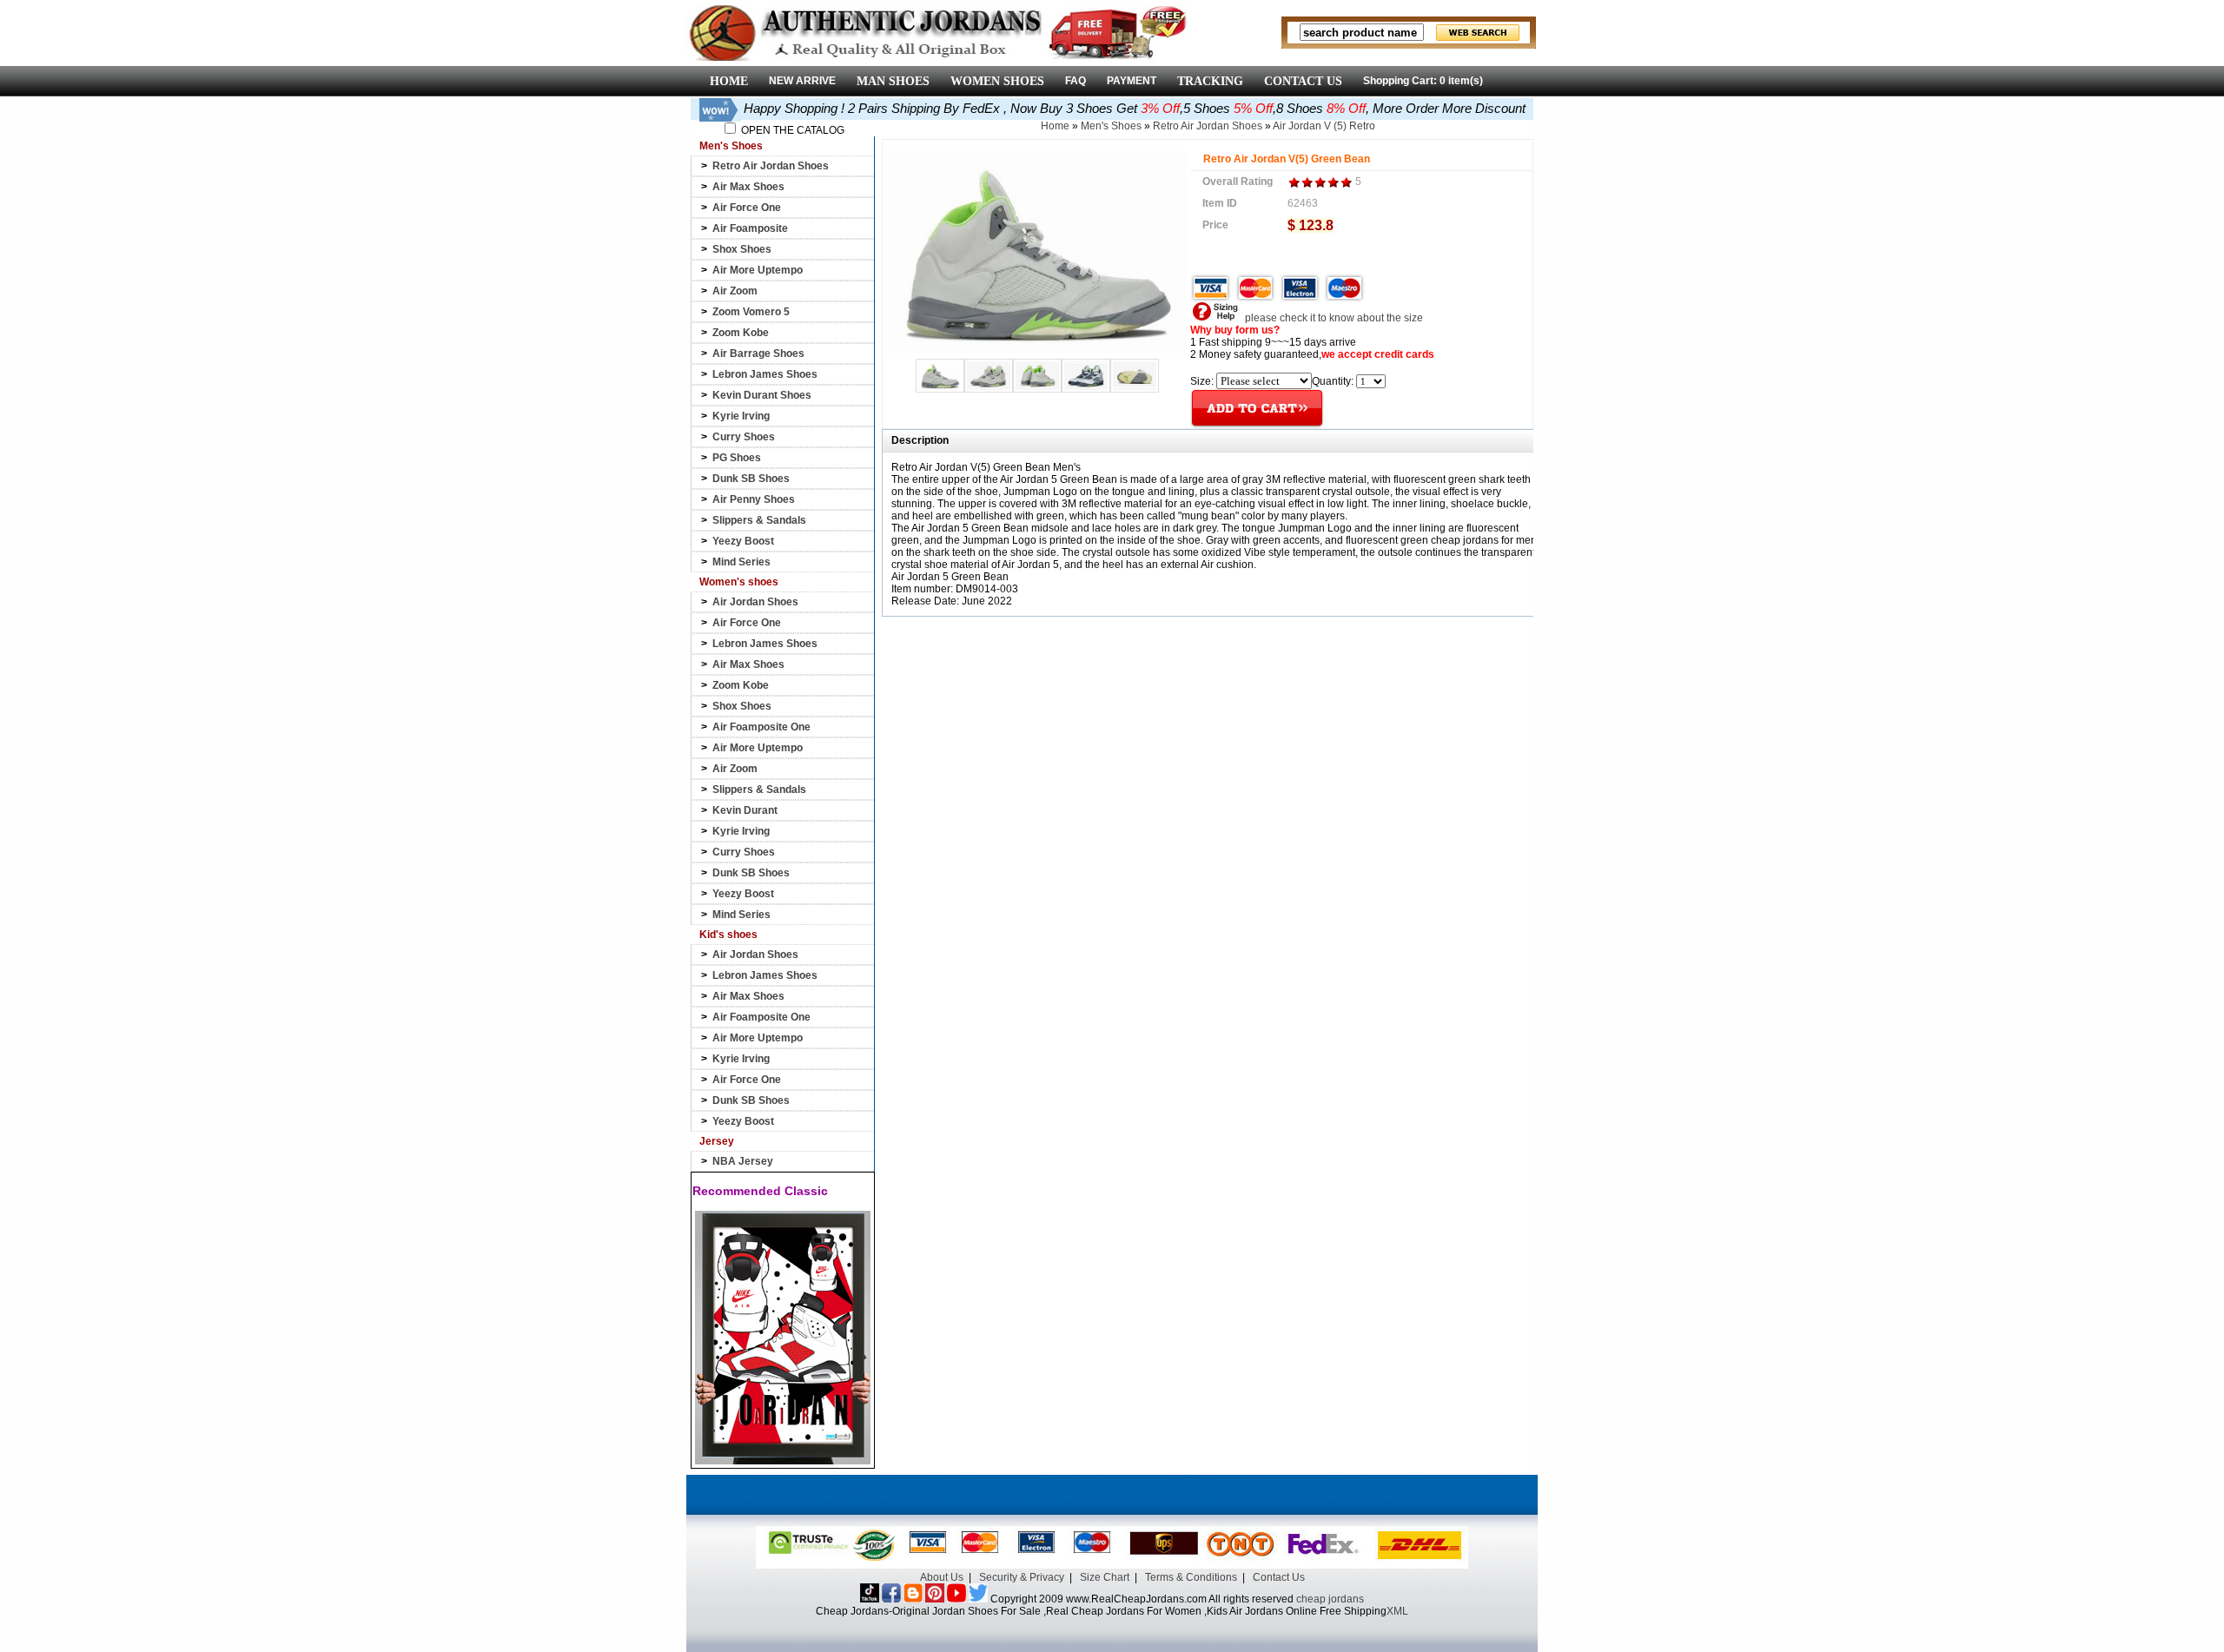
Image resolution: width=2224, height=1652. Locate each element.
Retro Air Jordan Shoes (771, 166)
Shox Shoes (742, 249)
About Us (942, 1577)
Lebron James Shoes (765, 374)
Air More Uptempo (758, 270)
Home (1055, 126)
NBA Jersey (743, 1161)
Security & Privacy (1022, 1577)
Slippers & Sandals (759, 520)
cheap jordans (1330, 1599)
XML (1397, 1611)
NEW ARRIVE (802, 81)
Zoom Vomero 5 (751, 312)
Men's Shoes (1111, 126)
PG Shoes (737, 458)
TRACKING (1210, 81)
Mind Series (741, 562)
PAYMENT (1132, 81)
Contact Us (1279, 1577)
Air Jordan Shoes (755, 602)
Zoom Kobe (741, 333)
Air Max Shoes (748, 187)
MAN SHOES (893, 81)
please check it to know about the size (1333, 318)
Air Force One (747, 208)
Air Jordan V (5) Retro (1324, 126)
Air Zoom (735, 291)
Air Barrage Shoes (758, 354)
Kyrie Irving (741, 416)
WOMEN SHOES (997, 81)
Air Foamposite (750, 228)
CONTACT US (1303, 81)
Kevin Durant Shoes (762, 395)
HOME (729, 81)
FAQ (1076, 81)
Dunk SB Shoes (751, 479)
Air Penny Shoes (754, 499)
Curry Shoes (744, 437)
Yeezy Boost (743, 541)
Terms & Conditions (1191, 1577)
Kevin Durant (745, 810)
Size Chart (1105, 1577)
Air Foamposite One (761, 727)
